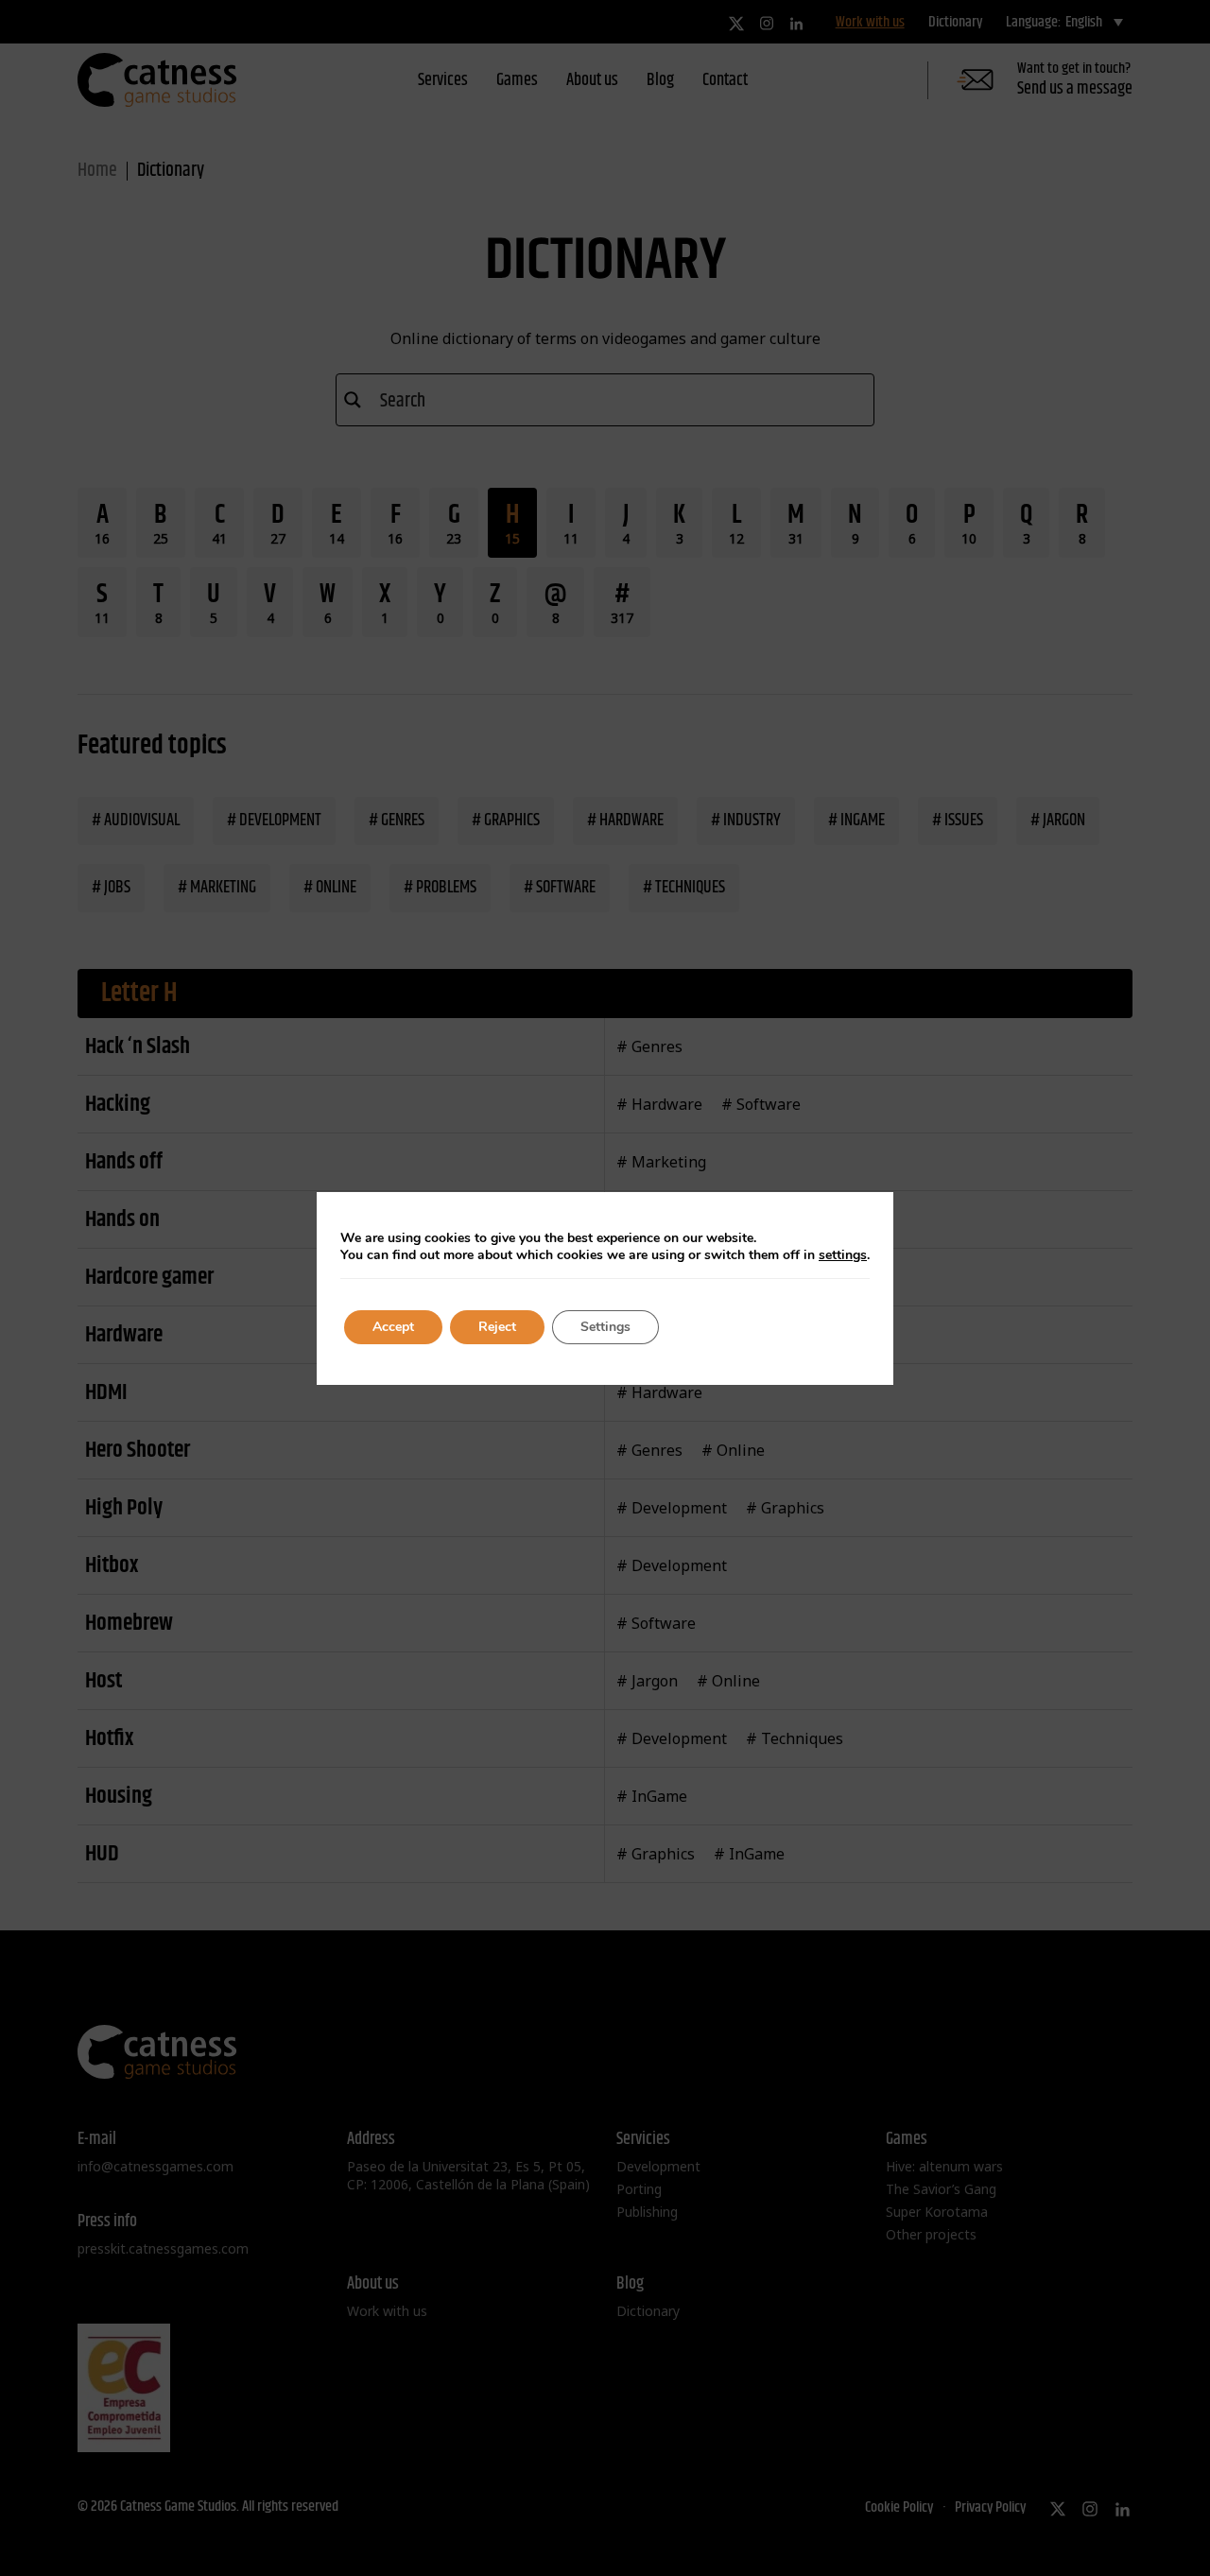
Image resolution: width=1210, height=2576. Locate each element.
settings (843, 1255)
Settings (605, 1327)
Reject (497, 1327)
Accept (393, 1327)
